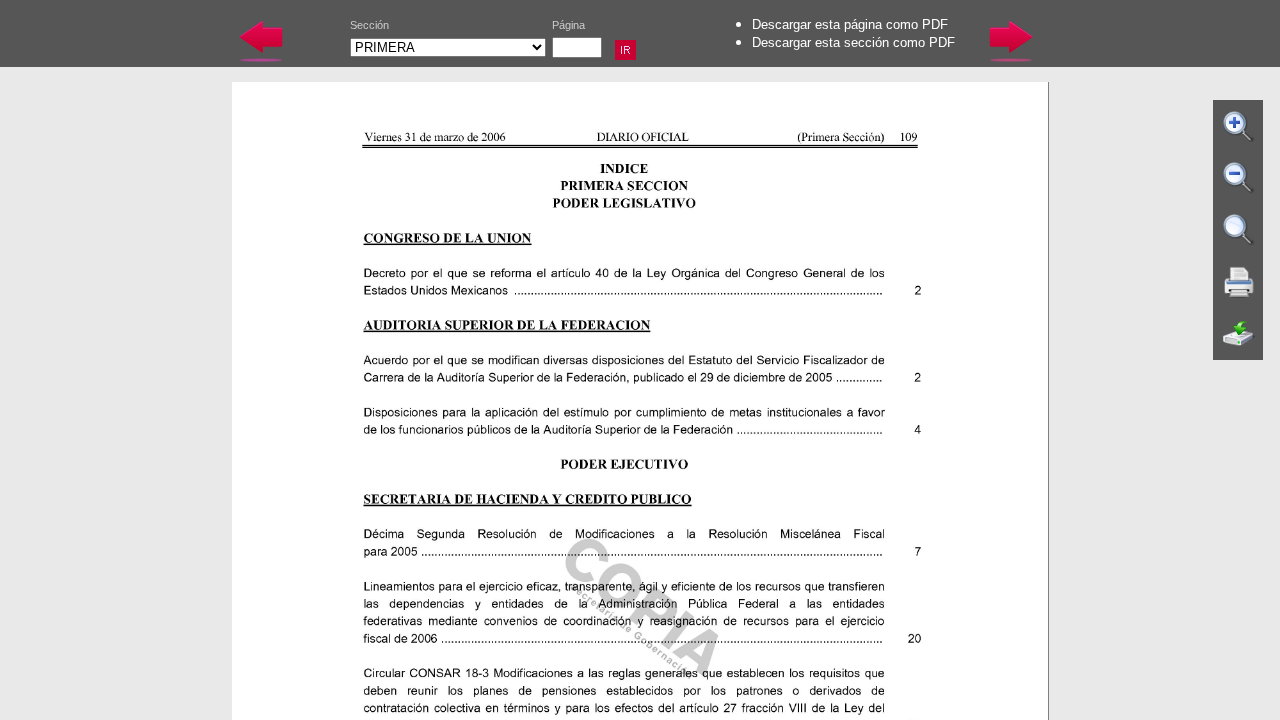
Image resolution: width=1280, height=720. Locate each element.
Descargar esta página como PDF (850, 24)
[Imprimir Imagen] (1239, 282)
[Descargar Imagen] (1239, 334)
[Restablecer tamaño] (1239, 230)
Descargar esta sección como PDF (853, 42)
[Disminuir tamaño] (1239, 178)
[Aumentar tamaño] (1239, 126)
